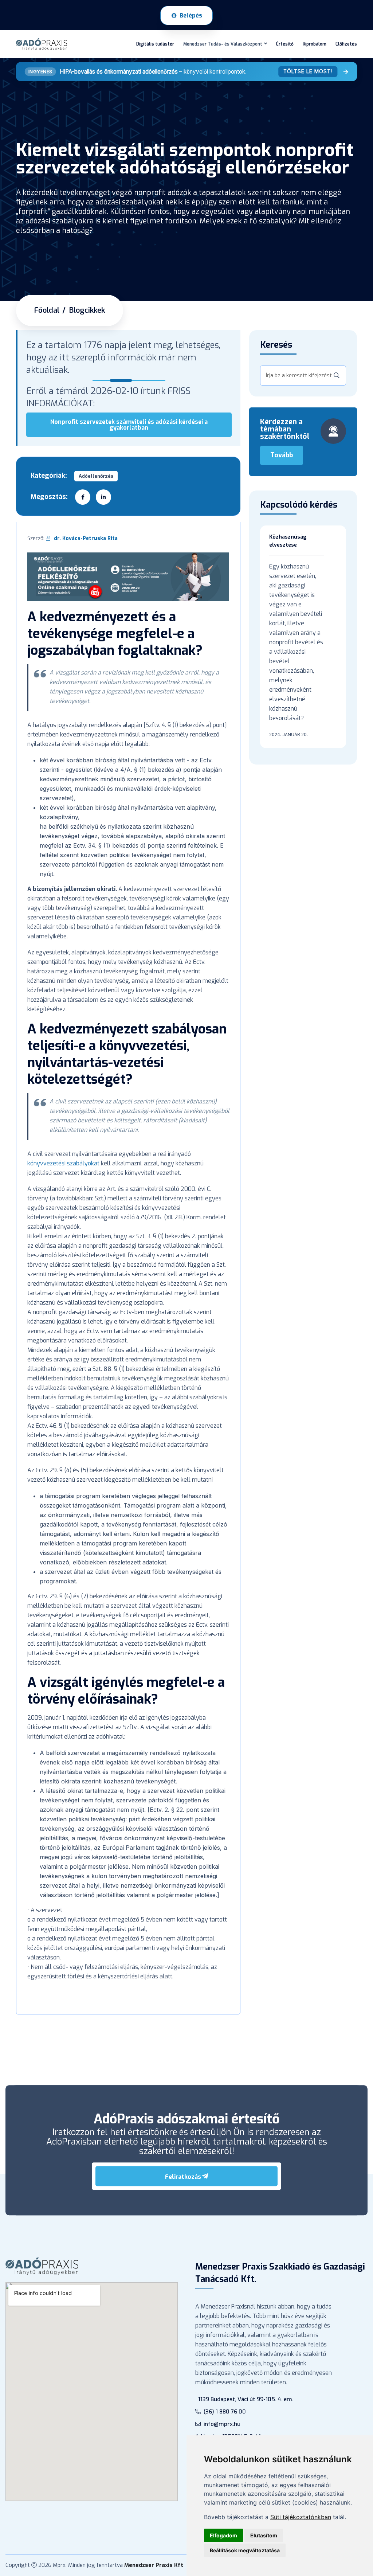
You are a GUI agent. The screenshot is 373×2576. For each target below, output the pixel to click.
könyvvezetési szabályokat (63, 1163)
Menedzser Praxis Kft (154, 2565)
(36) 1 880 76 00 (225, 2412)
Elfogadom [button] (223, 2535)
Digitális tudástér (155, 44)
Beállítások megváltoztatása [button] (245, 2550)
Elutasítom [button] (264, 2535)
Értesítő (285, 44)
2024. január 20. (288, 734)
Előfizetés (346, 44)
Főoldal (47, 310)
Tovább (282, 455)
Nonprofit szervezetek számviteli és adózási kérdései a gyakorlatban (129, 425)
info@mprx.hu (222, 2424)
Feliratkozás (183, 2177)
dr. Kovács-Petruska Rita (86, 538)
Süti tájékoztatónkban (301, 2517)
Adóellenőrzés (96, 476)
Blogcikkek (87, 310)
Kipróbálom (315, 44)
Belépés (191, 15)
